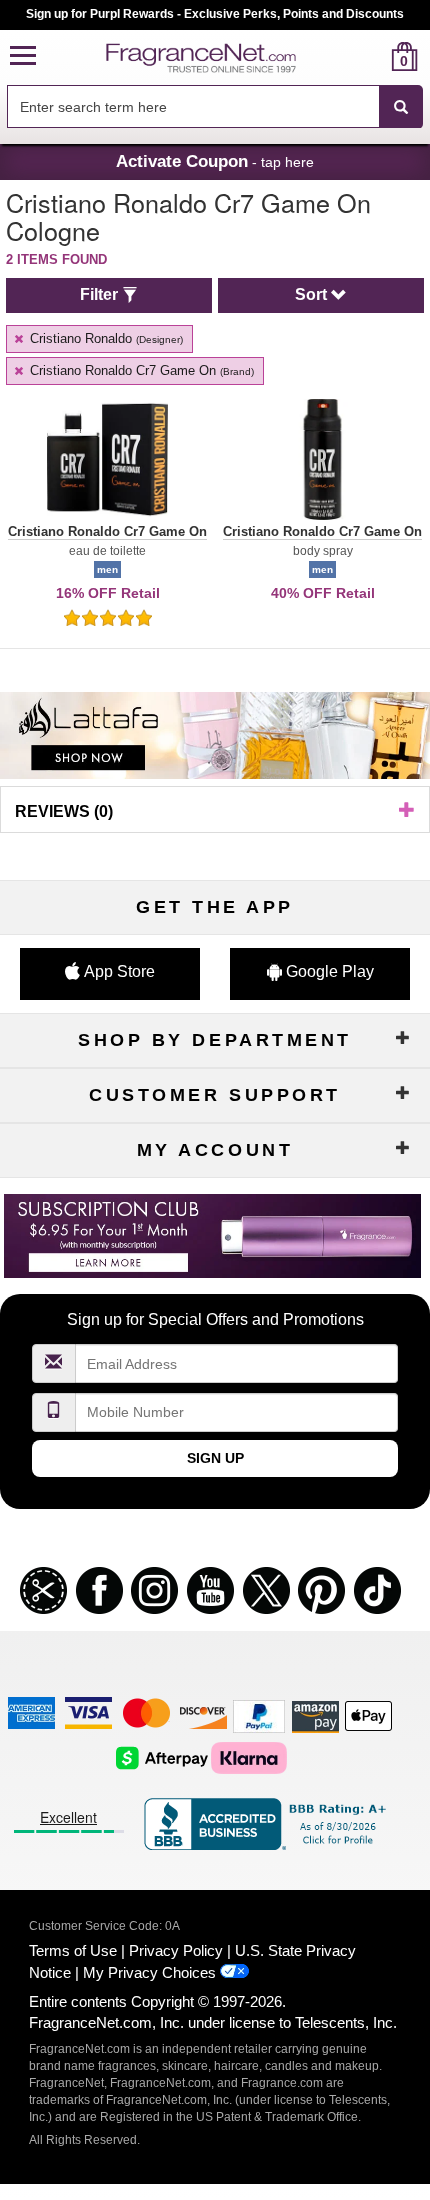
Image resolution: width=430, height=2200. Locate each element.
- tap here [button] (215, 161)
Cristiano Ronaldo (104, 338)
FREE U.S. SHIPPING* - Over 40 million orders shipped (215, 14)
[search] (372, 56)
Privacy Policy (176, 1950)
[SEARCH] (401, 107)
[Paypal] (259, 1715)
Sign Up (215, 1458)
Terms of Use (73, 1950)
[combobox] (215, 107)
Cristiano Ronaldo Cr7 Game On (140, 370)
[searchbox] (193, 106)
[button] (23, 56)
